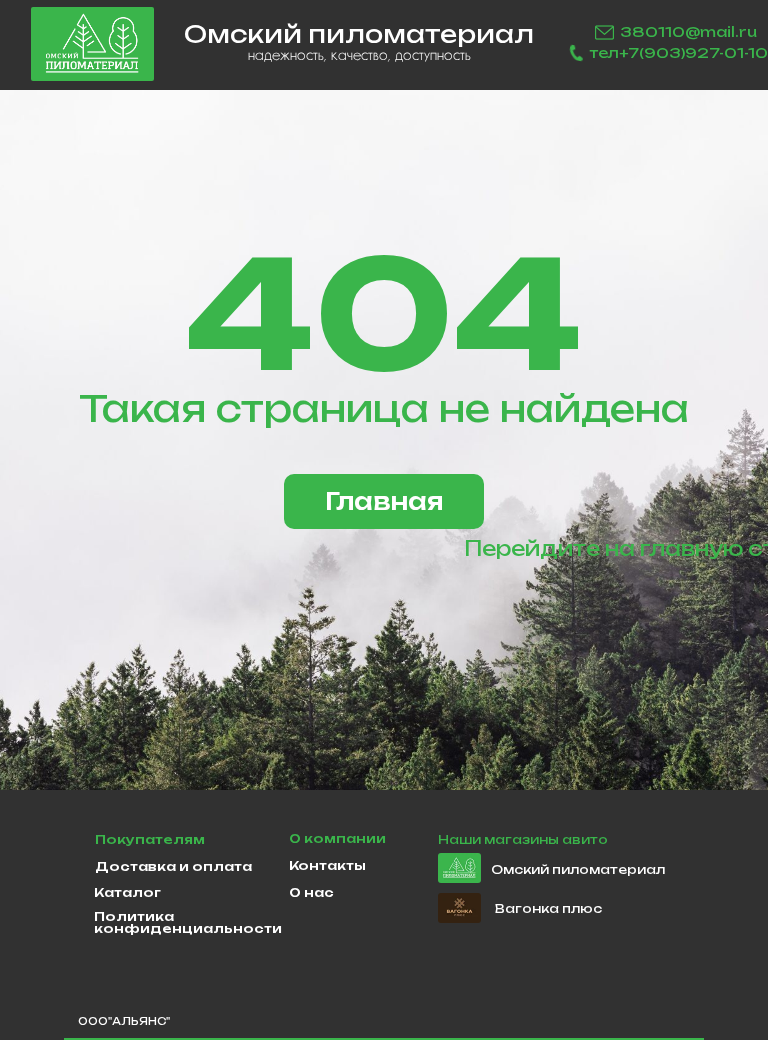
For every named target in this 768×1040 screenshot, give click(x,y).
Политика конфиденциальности (188, 922)
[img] (92, 44)
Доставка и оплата (173, 866)
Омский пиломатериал (578, 869)
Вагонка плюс (548, 908)
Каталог (127, 892)
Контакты (327, 865)
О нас (311, 892)
